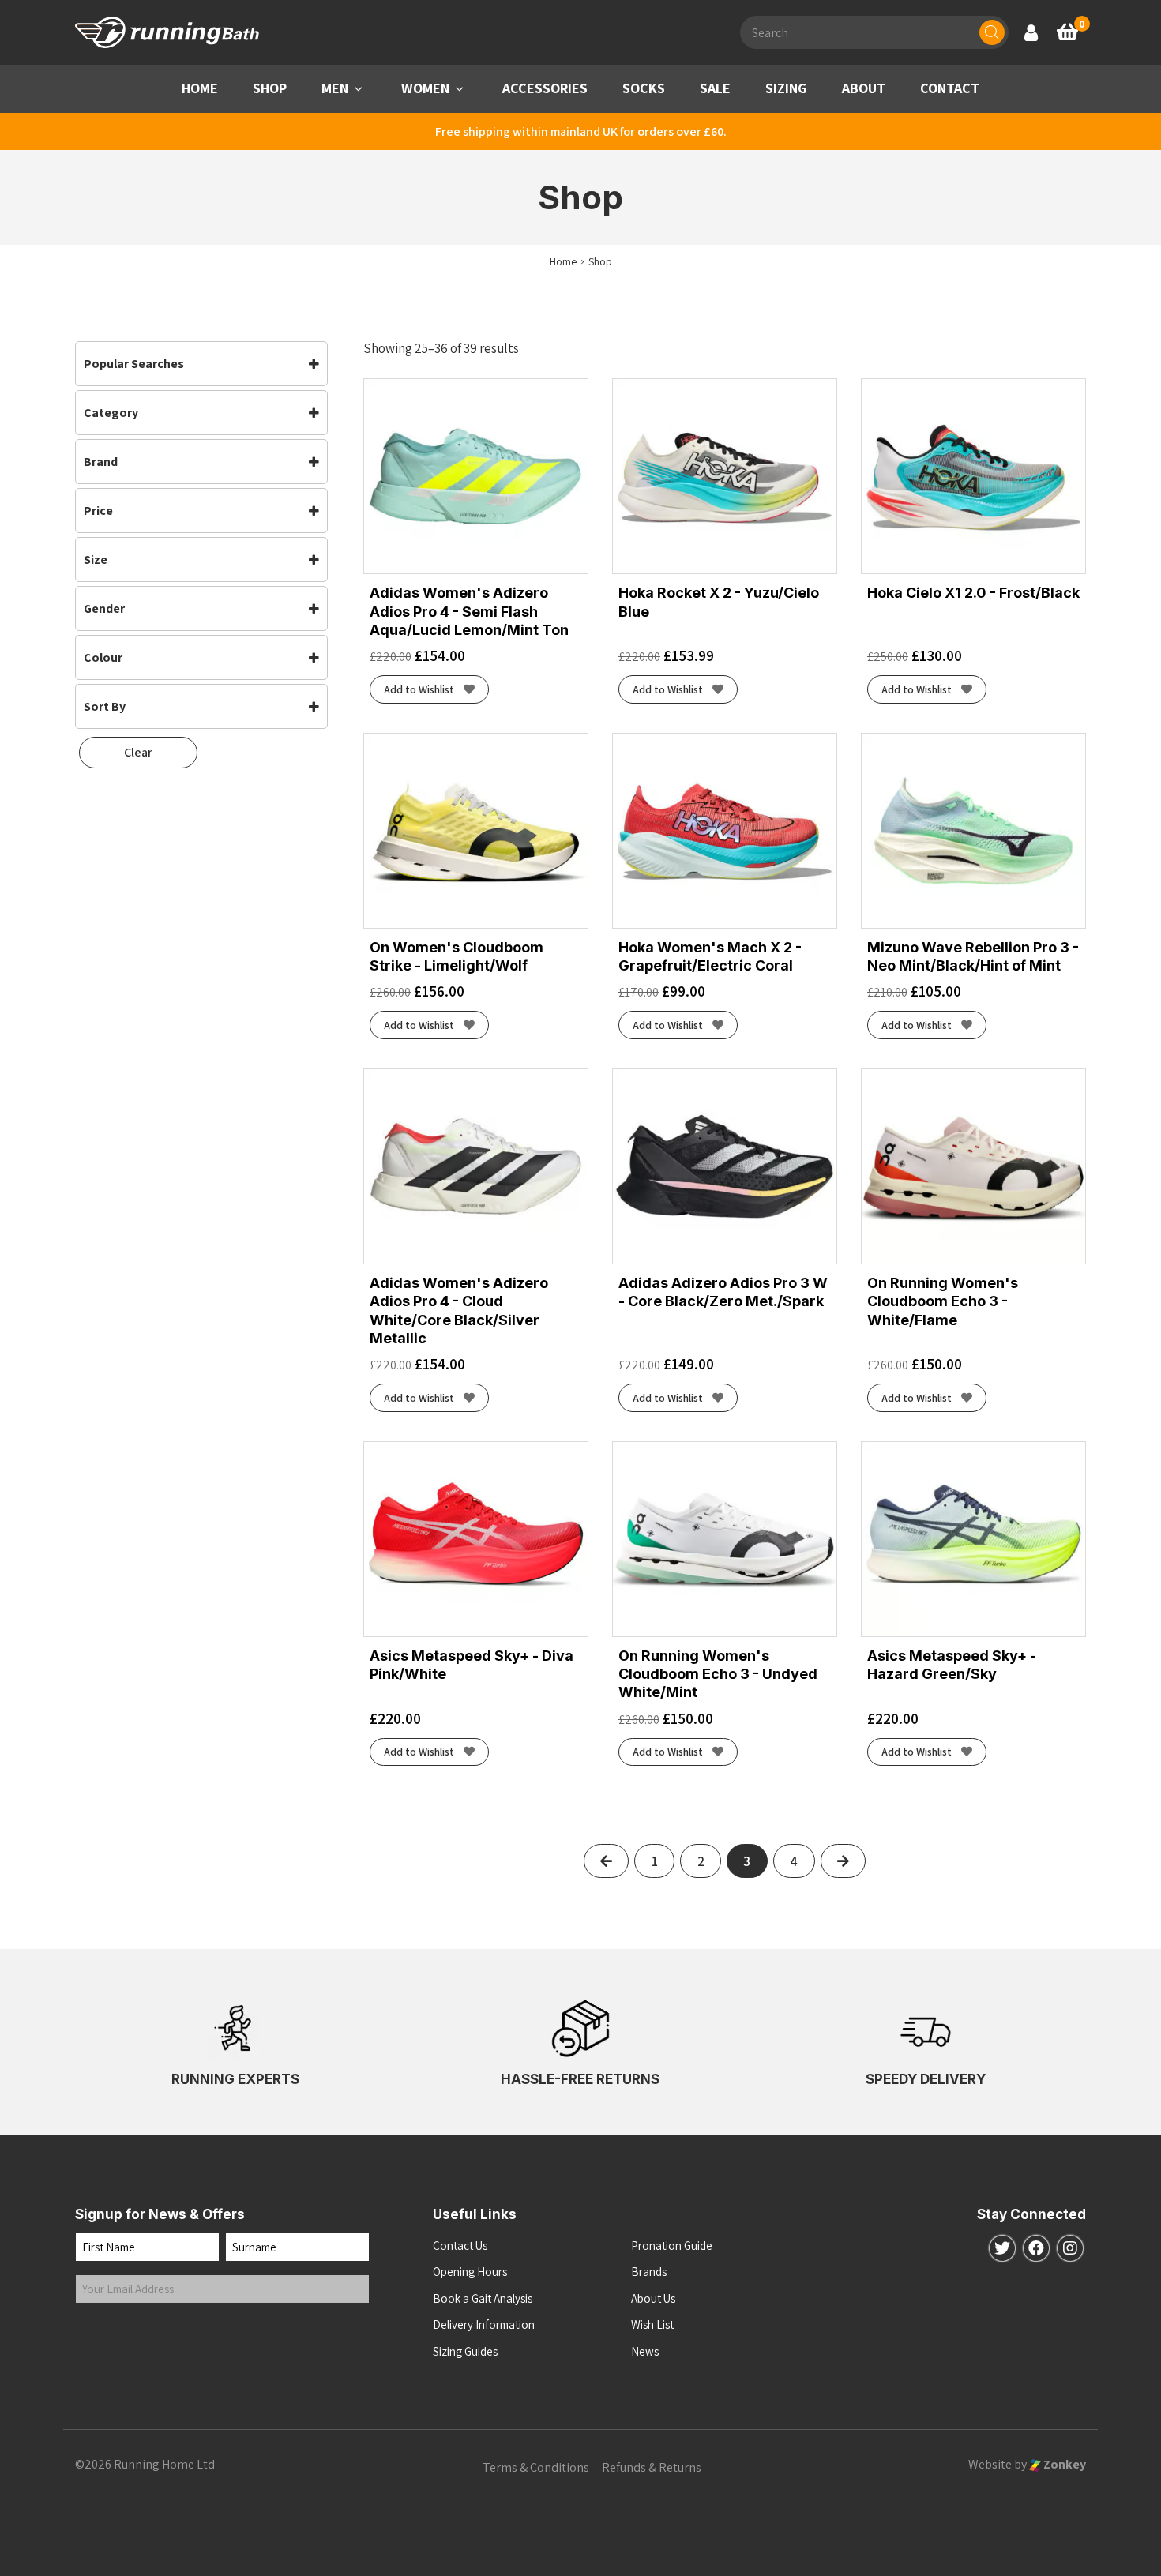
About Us (653, 2298)
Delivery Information (484, 2324)
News (645, 2351)
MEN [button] (335, 88)
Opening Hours (470, 2272)
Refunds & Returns (652, 2467)
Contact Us (460, 2246)
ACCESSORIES (545, 88)
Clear (138, 752)
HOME (200, 88)
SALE (715, 88)
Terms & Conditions (536, 2467)
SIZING (786, 88)
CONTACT (950, 88)
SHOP (270, 88)
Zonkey (1063, 2464)
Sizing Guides (465, 2351)
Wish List (652, 2324)
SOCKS (644, 88)
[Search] (992, 32)
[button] (359, 89)
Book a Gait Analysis (483, 2298)
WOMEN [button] (425, 88)
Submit (109, 2336)
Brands (649, 2272)
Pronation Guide (672, 2246)
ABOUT (864, 88)
